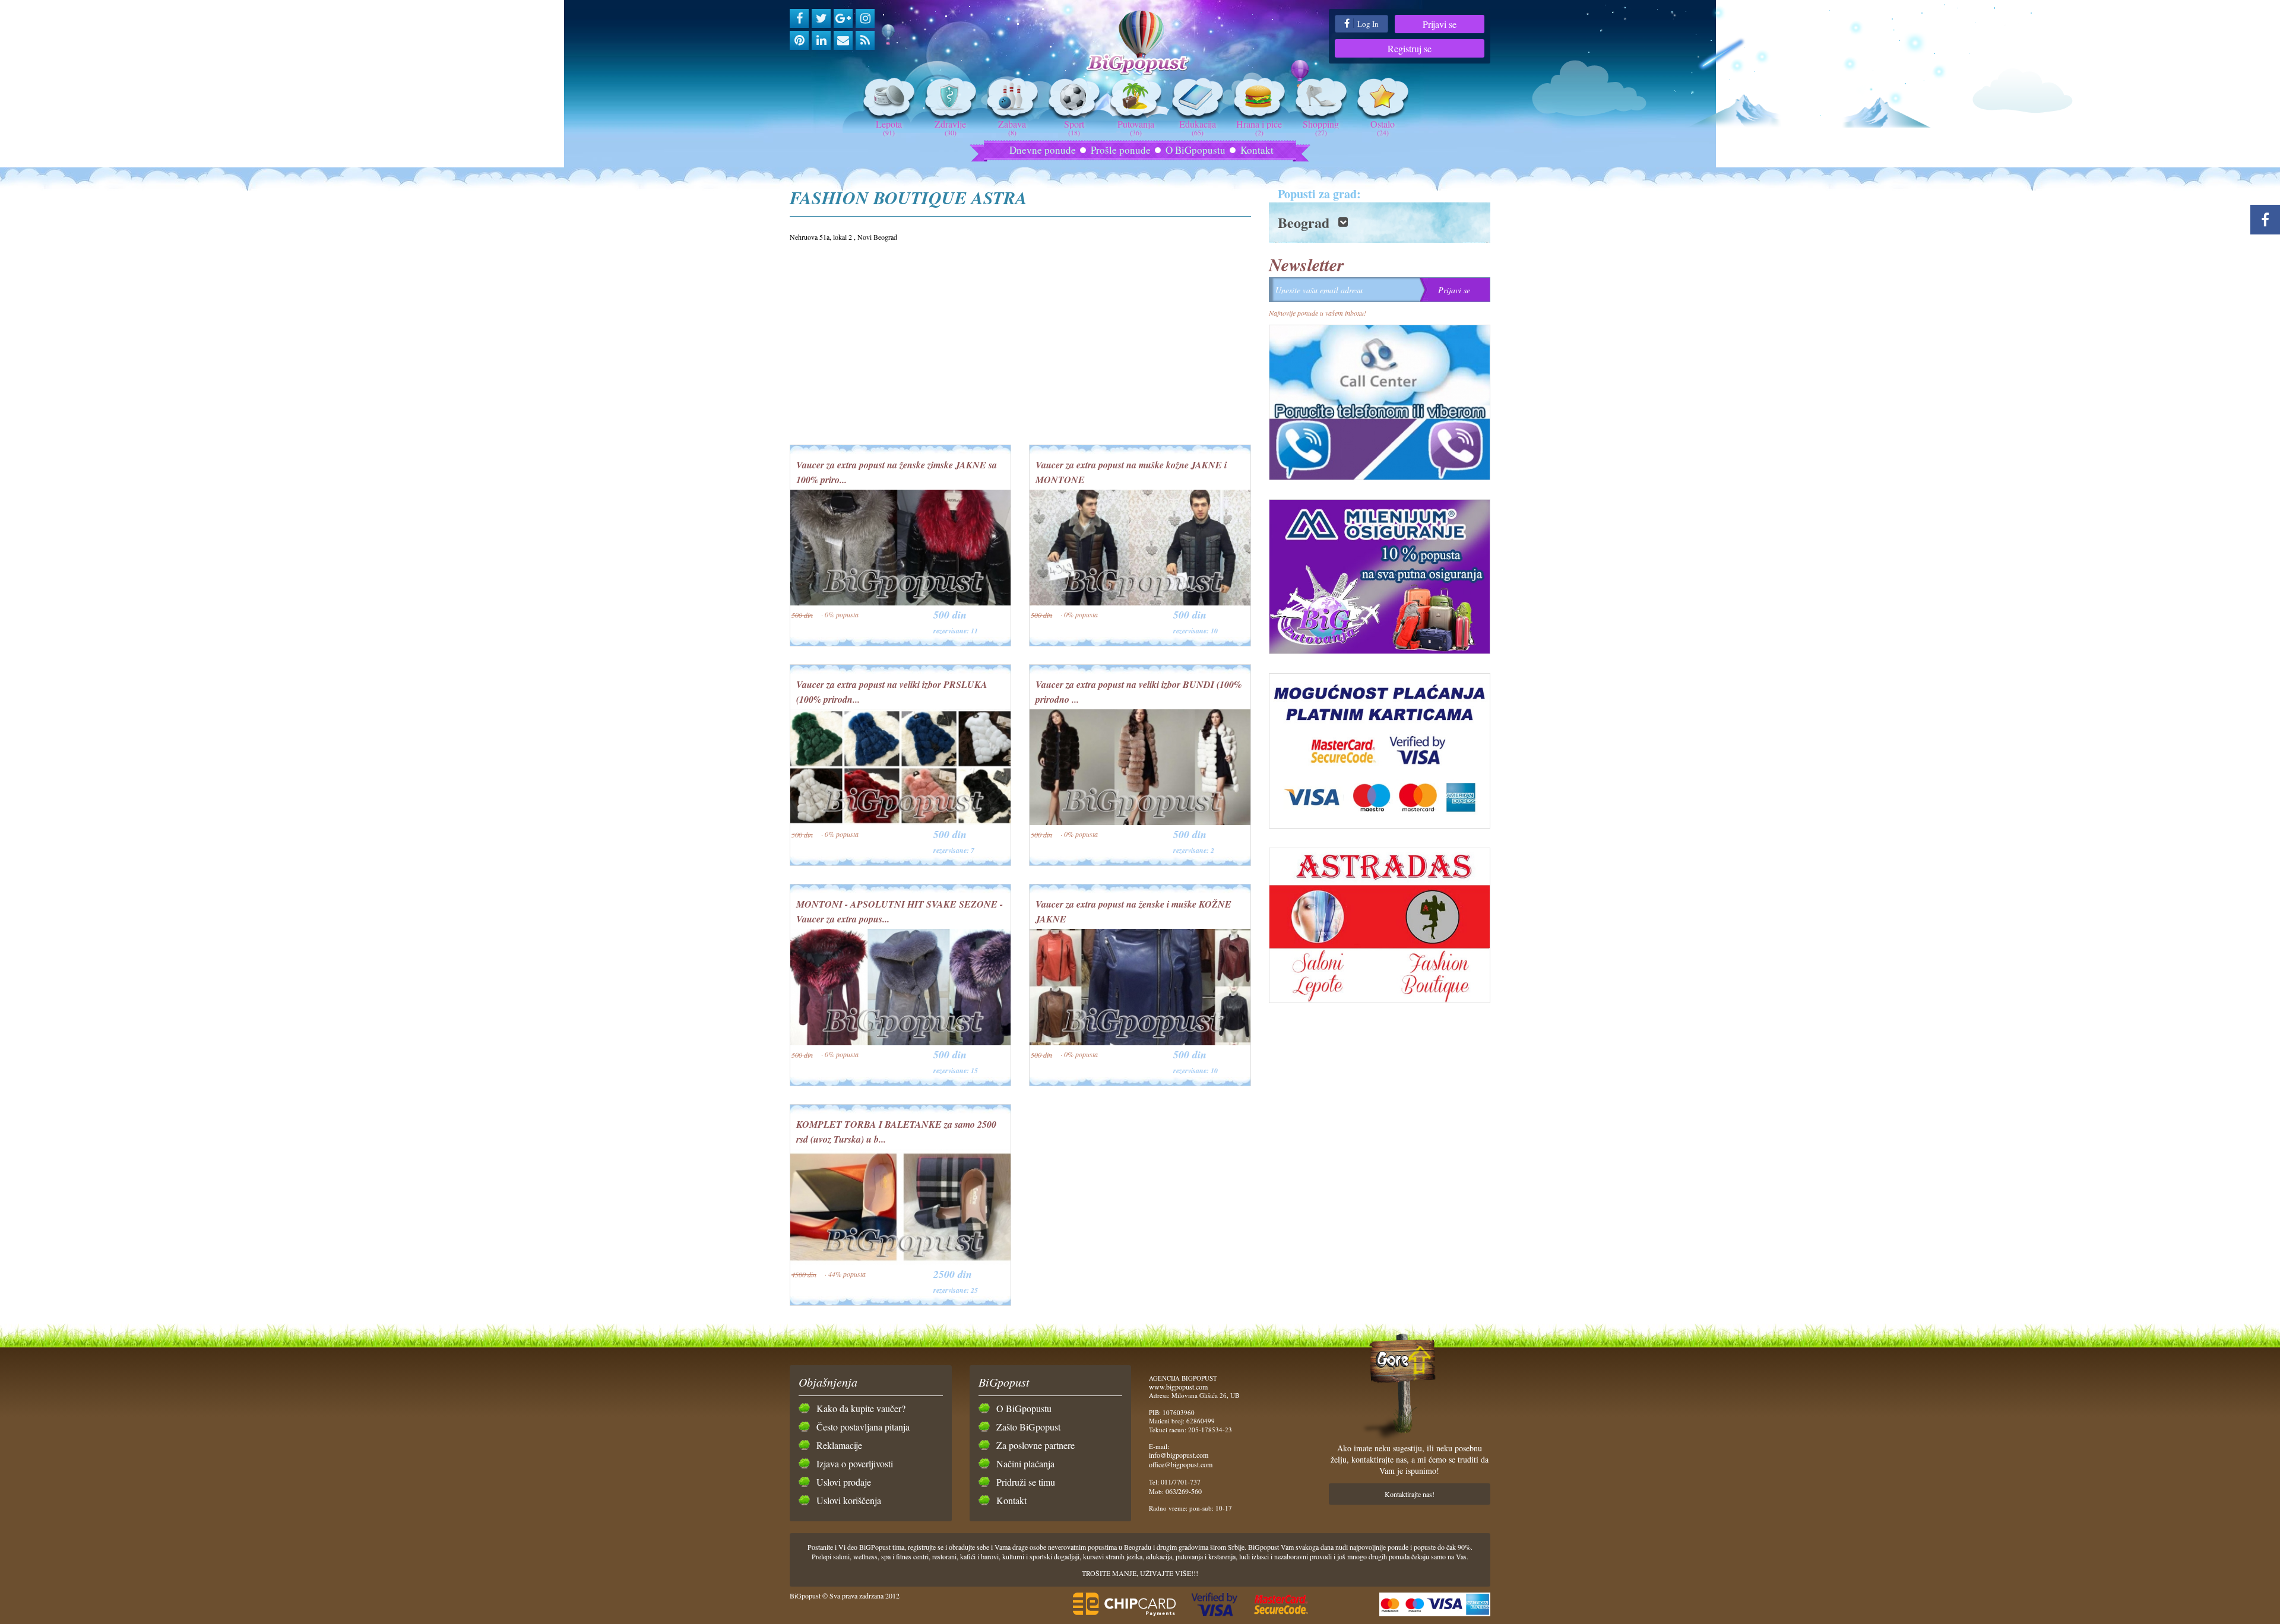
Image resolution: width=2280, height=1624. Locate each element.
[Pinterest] (799, 40)
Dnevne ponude (1043, 150)
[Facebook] (799, 18)
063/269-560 (1184, 1491)
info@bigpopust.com (1179, 1455)
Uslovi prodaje (844, 1482)
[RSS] (865, 40)
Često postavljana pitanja (863, 1427)
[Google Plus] (843, 18)
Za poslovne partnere (1035, 1445)
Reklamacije (839, 1445)
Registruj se (1410, 48)
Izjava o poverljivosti (855, 1463)
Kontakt (1257, 150)
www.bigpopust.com (1178, 1387)
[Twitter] (821, 18)
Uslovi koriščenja (849, 1500)
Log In (1367, 24)
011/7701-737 (1181, 1482)
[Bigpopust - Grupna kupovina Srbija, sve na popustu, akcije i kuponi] (1140, 43)
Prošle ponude (1121, 150)
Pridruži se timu (1026, 1482)
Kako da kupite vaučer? (861, 1408)
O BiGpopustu (1196, 150)
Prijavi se (1440, 24)
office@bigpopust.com (1181, 1464)
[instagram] (865, 18)
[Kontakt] (843, 40)
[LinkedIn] (821, 40)
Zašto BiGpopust (1028, 1427)
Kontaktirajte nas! (1410, 1494)
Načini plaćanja (1025, 1463)
